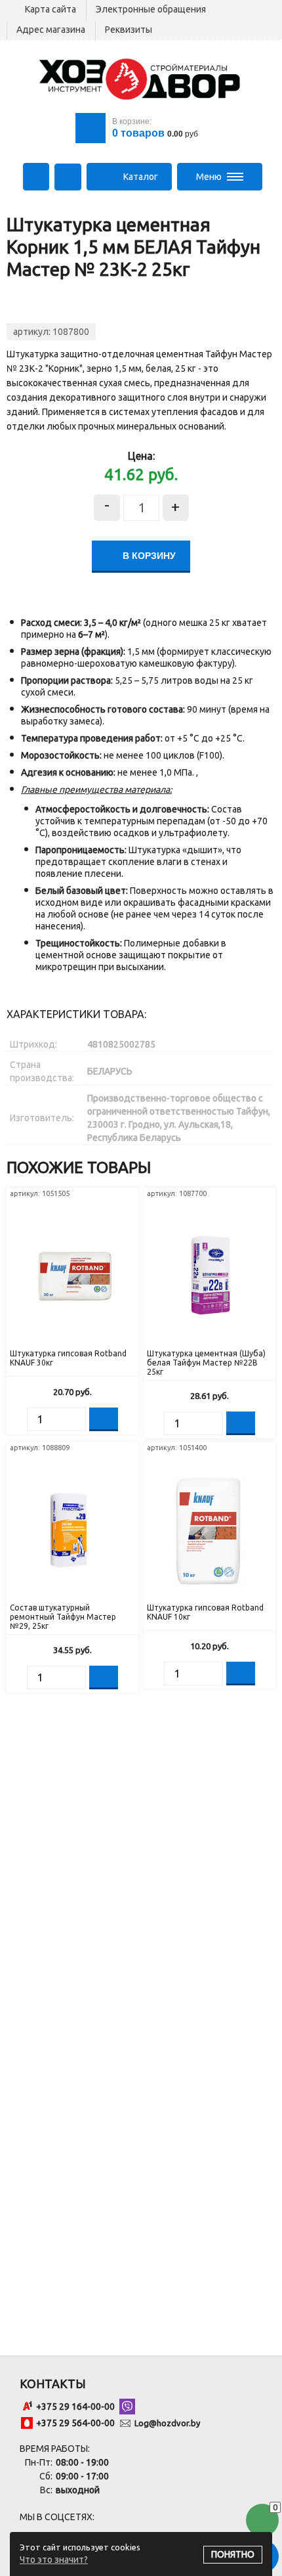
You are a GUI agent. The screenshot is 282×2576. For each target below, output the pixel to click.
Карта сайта (50, 9)
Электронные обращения (151, 9)
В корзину (148, 556)
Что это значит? (54, 2560)
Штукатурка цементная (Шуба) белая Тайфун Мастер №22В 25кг (206, 1363)
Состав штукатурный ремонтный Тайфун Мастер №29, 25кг (63, 1617)
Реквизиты (129, 30)
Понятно (233, 2554)
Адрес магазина (51, 30)
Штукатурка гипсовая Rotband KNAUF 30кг (68, 1358)
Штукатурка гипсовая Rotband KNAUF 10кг (205, 1612)
